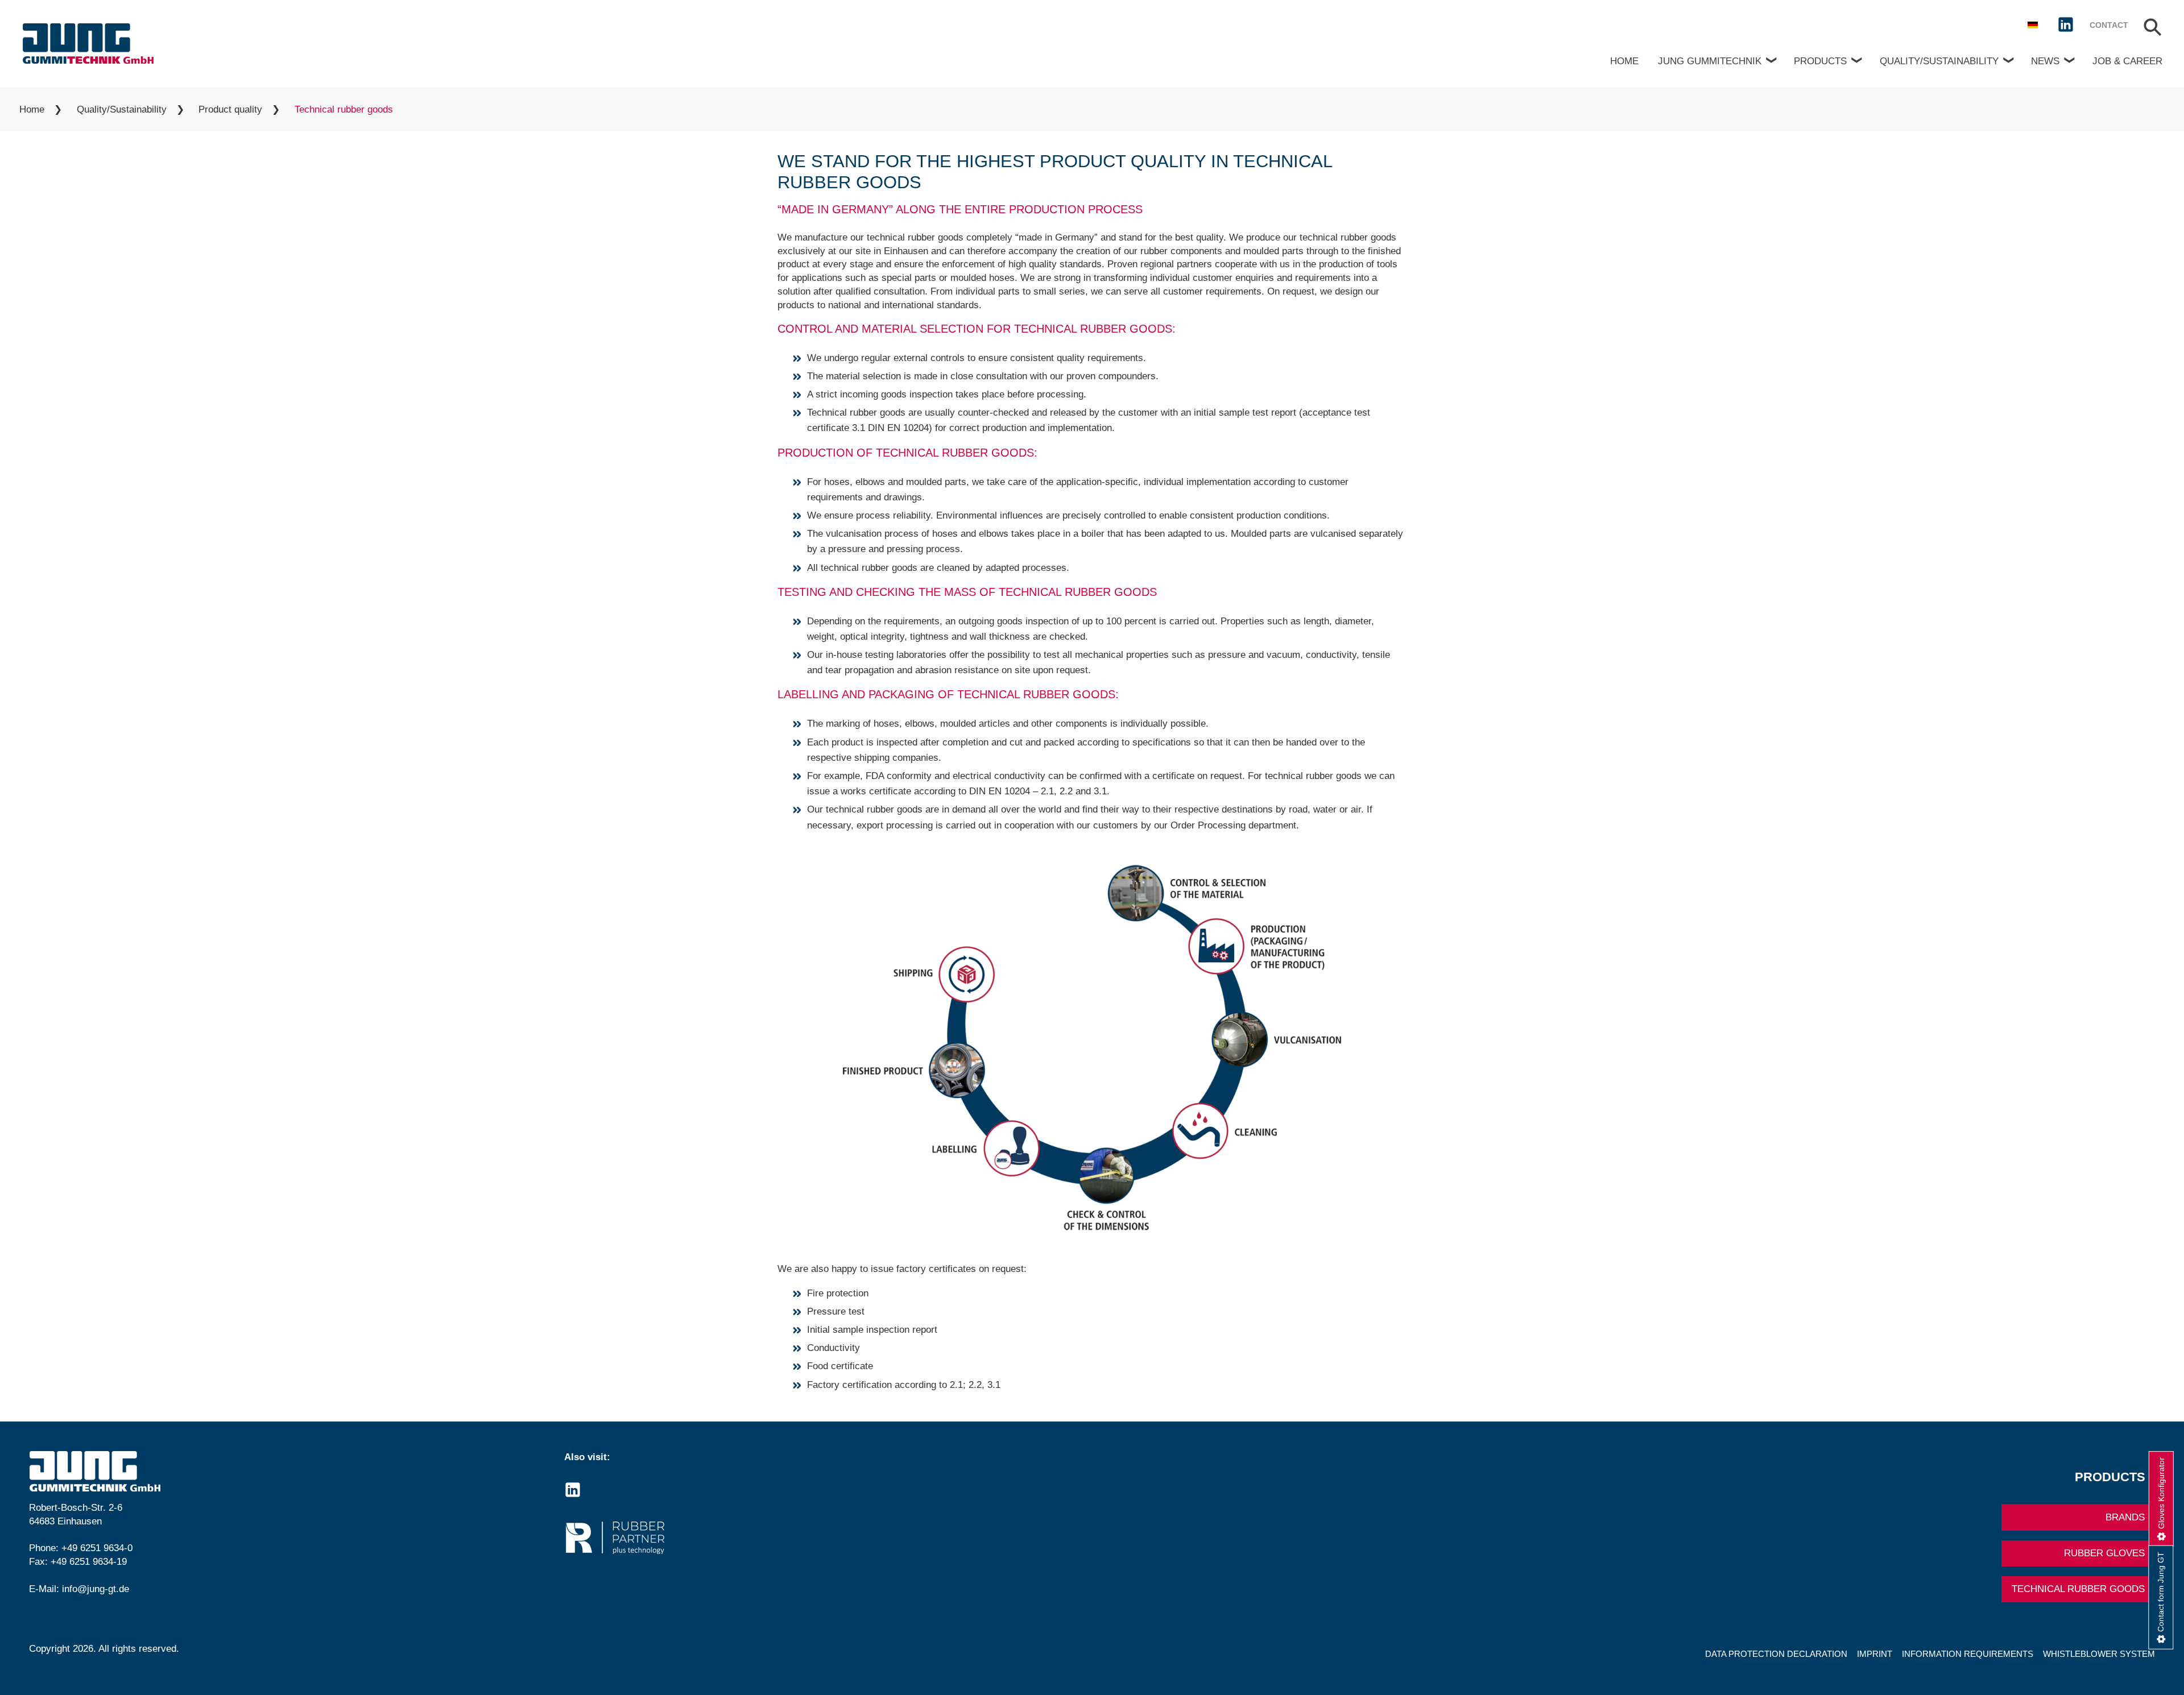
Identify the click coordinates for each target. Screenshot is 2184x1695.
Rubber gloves (2104, 1553)
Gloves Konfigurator (2161, 1493)
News (2045, 61)
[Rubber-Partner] (824, 1538)
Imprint (1875, 1654)
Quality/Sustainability (1939, 61)
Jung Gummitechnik (1710, 61)
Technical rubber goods (2078, 1589)
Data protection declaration (1776, 1654)
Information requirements (1968, 1654)
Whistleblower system (2099, 1654)
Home (1624, 61)
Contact (2109, 25)
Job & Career (2127, 61)
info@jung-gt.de (96, 1589)
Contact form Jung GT (2161, 1591)
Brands (2125, 1517)
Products (1820, 61)
